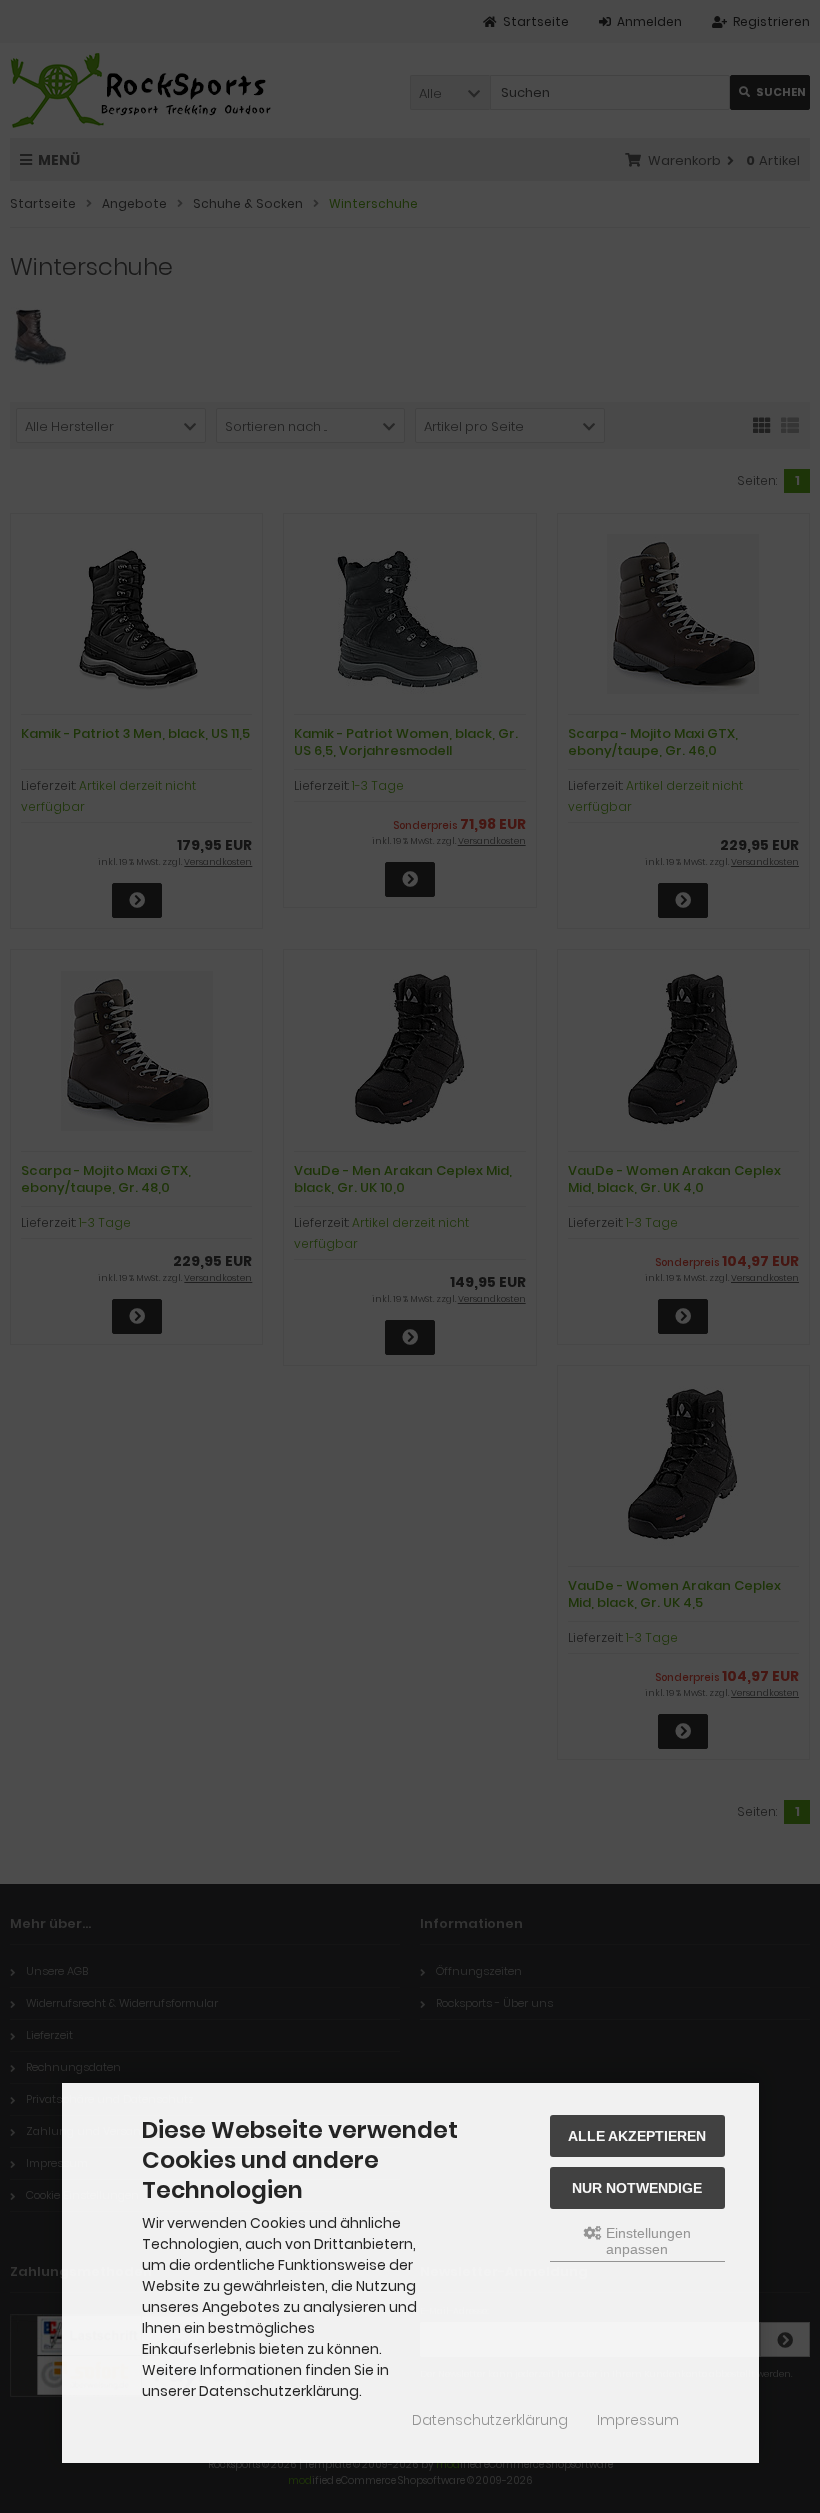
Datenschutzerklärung (490, 2420)
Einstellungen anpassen (646, 2241)
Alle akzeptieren (637, 2136)
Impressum (638, 2420)
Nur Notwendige (637, 2188)
